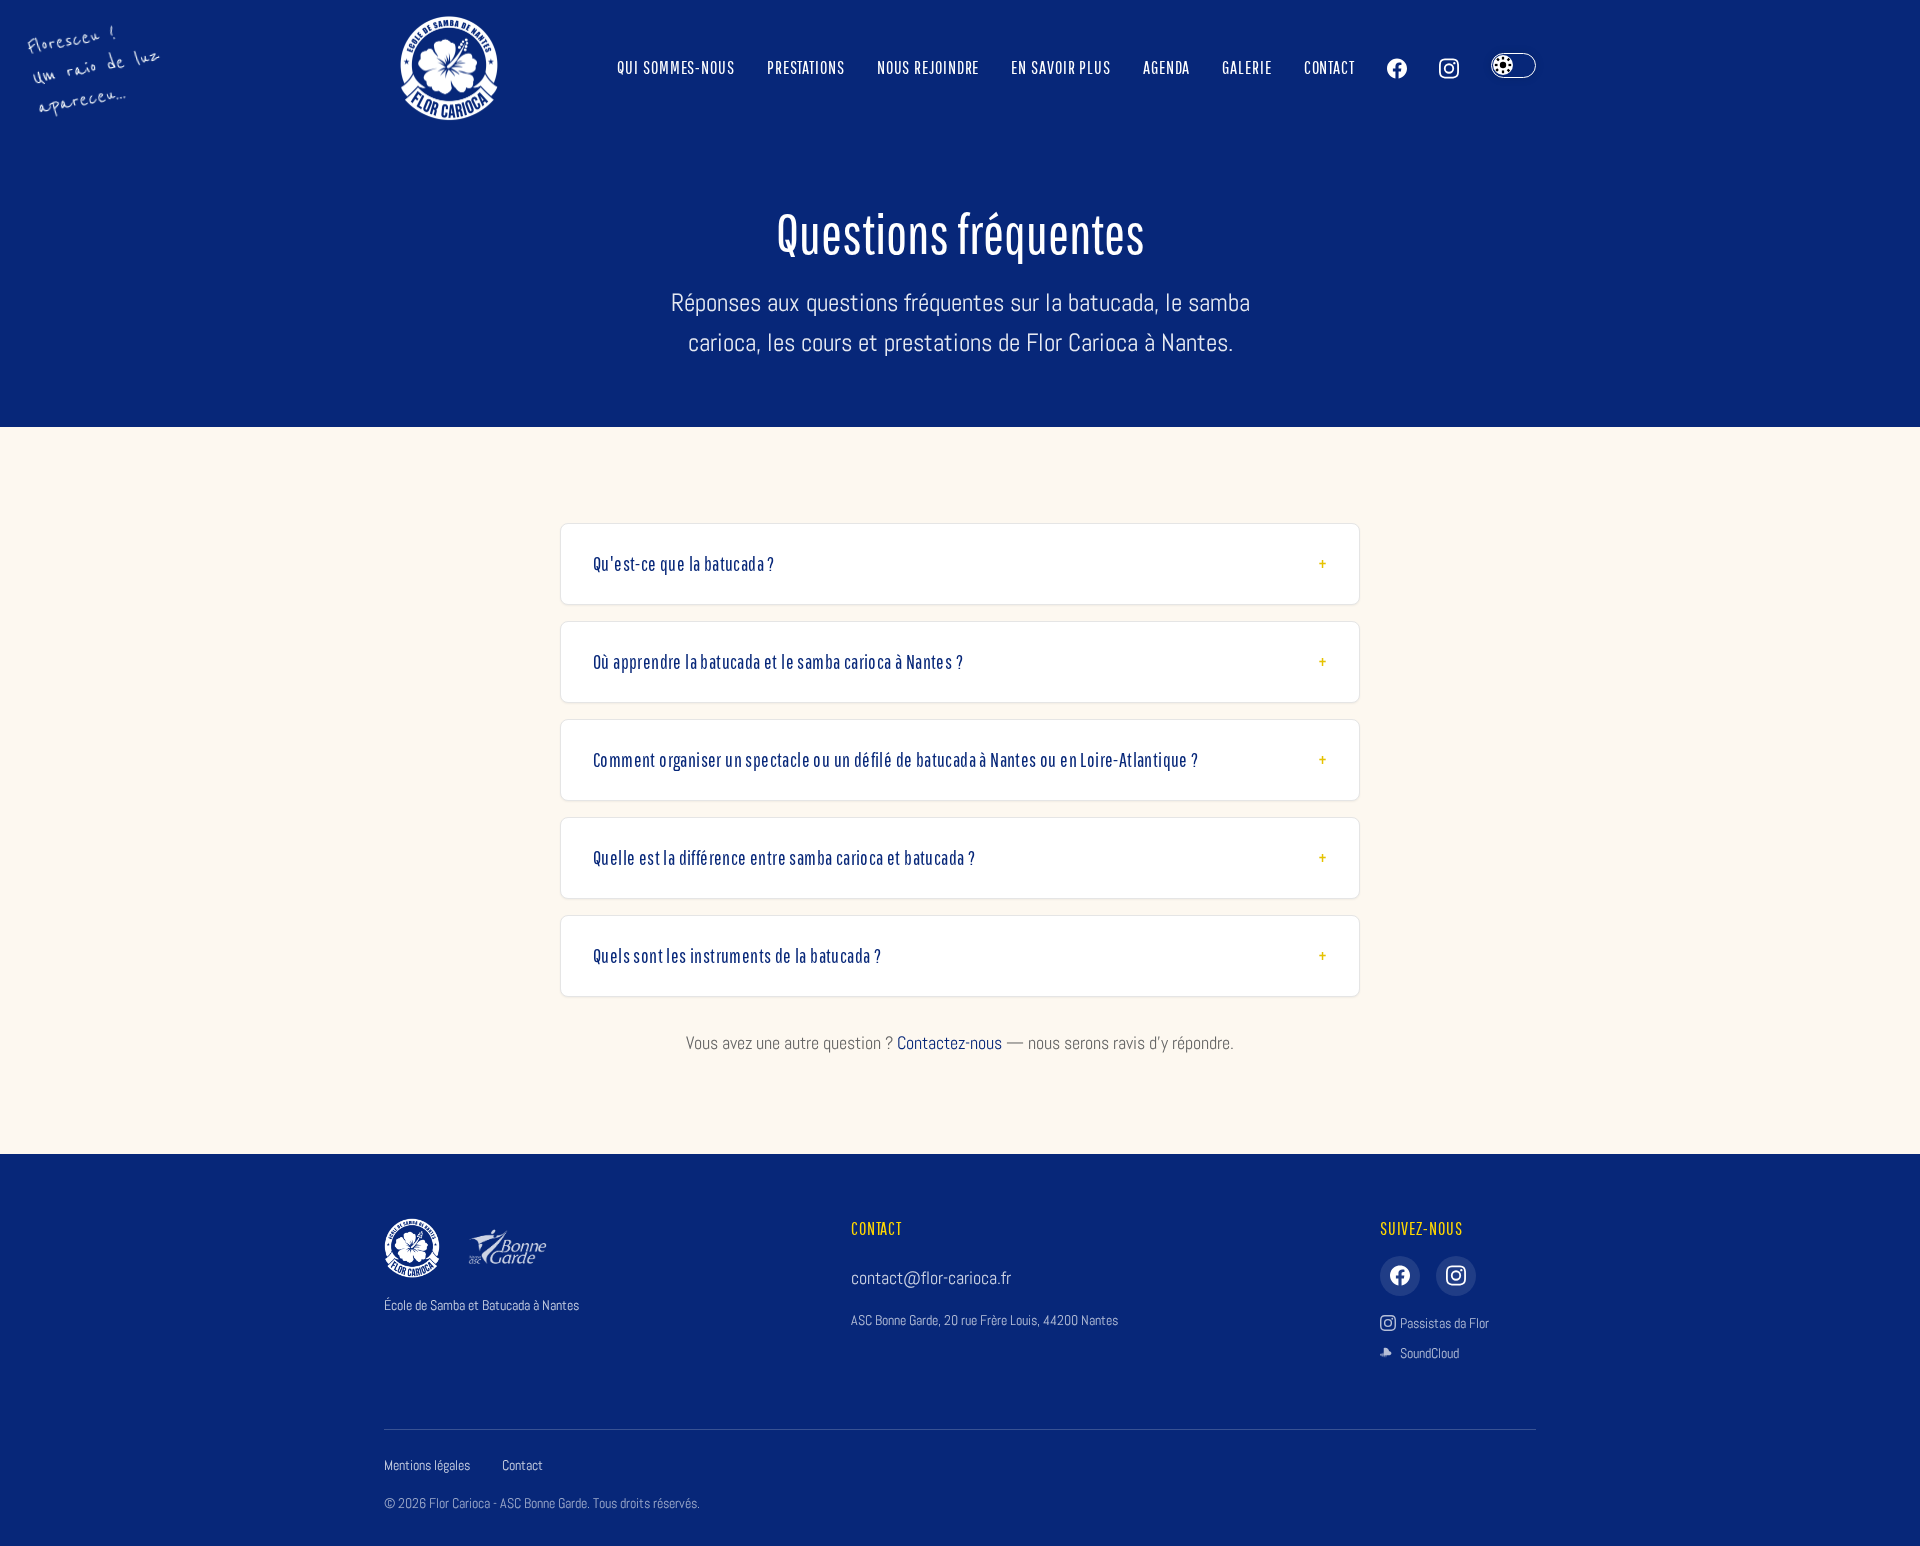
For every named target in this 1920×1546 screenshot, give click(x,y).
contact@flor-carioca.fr (931, 1277)
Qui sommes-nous (676, 67)
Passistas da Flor (1444, 1323)
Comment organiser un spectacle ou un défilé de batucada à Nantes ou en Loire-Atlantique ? (896, 759)
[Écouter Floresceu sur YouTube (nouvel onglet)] (95, 68)
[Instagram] (1449, 68)
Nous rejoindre (928, 67)
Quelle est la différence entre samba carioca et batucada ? (784, 857)
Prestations (806, 67)
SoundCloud (1429, 1353)
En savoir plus (1061, 67)
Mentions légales (427, 1465)
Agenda (1166, 67)
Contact (1329, 67)
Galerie (1246, 67)
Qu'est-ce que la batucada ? (684, 563)
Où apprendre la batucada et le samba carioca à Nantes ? (778, 661)
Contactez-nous (949, 1042)
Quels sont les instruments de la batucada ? (737, 955)
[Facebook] (1397, 68)
